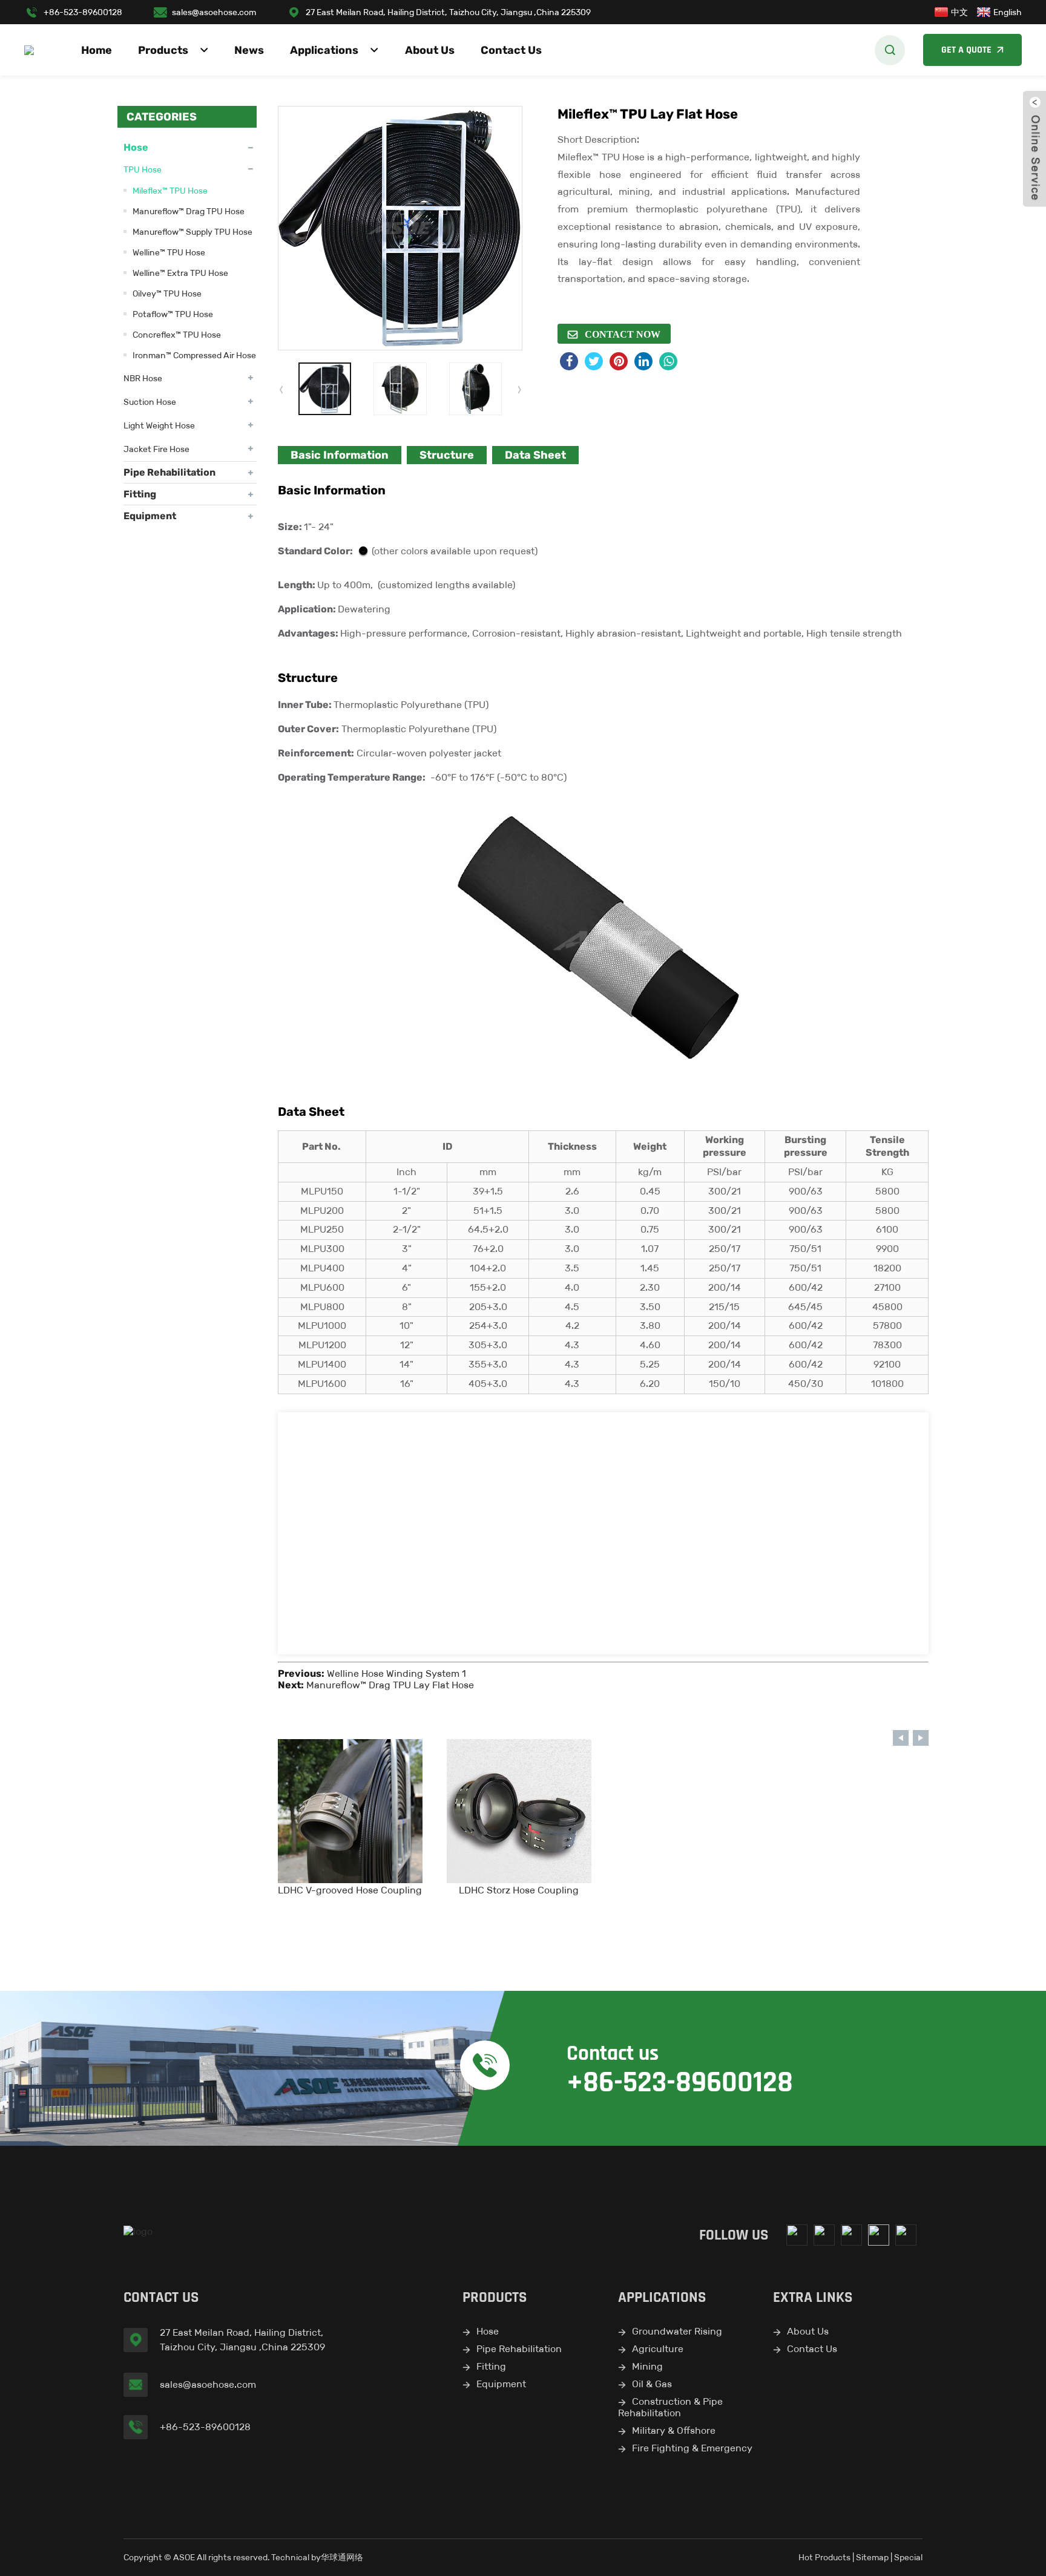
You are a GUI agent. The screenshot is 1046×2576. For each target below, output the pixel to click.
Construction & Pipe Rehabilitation (670, 2407)
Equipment (150, 516)
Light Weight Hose (159, 425)
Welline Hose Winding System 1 (396, 1673)
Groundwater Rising (677, 2331)
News (249, 50)
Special (908, 2557)
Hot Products (824, 2557)
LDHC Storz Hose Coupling (519, 1890)
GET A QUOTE (966, 50)
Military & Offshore (674, 2430)
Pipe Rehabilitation (169, 472)
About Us (430, 50)
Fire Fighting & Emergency (692, 2448)
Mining (647, 2366)
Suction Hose (150, 402)
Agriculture (658, 2349)
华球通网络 (342, 2557)
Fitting (140, 494)
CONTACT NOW (621, 334)
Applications (324, 50)
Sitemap (872, 2557)
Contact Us (511, 50)
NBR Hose (143, 378)
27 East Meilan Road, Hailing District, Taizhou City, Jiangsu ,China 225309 (448, 12)
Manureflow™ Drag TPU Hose (189, 211)
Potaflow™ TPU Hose (173, 314)
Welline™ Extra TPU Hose (180, 273)
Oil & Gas (652, 2384)
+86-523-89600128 (83, 12)
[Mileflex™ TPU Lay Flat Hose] (325, 389)
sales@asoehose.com (214, 12)
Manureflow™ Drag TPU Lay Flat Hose (390, 1685)
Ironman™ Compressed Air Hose (194, 355)
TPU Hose (143, 169)
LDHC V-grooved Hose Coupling (350, 1890)
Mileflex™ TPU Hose (170, 191)
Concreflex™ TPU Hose (177, 335)
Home (97, 50)
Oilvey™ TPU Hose (167, 293)
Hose (136, 147)
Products (163, 50)
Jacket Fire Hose (156, 449)
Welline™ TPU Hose (169, 252)
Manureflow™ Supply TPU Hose (192, 232)
